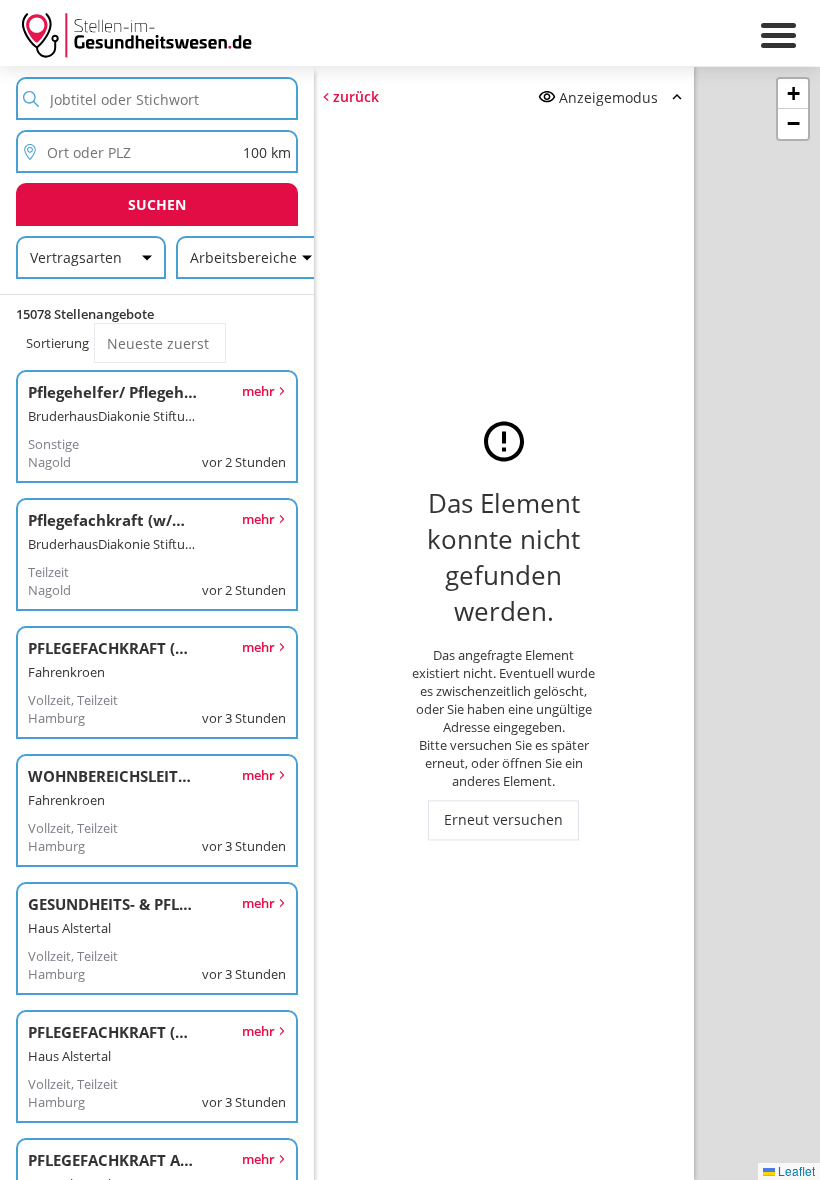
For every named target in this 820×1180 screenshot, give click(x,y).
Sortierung (57, 343)
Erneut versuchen (503, 820)
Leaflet (795, 1170)
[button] (793, 94)
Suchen (157, 204)
